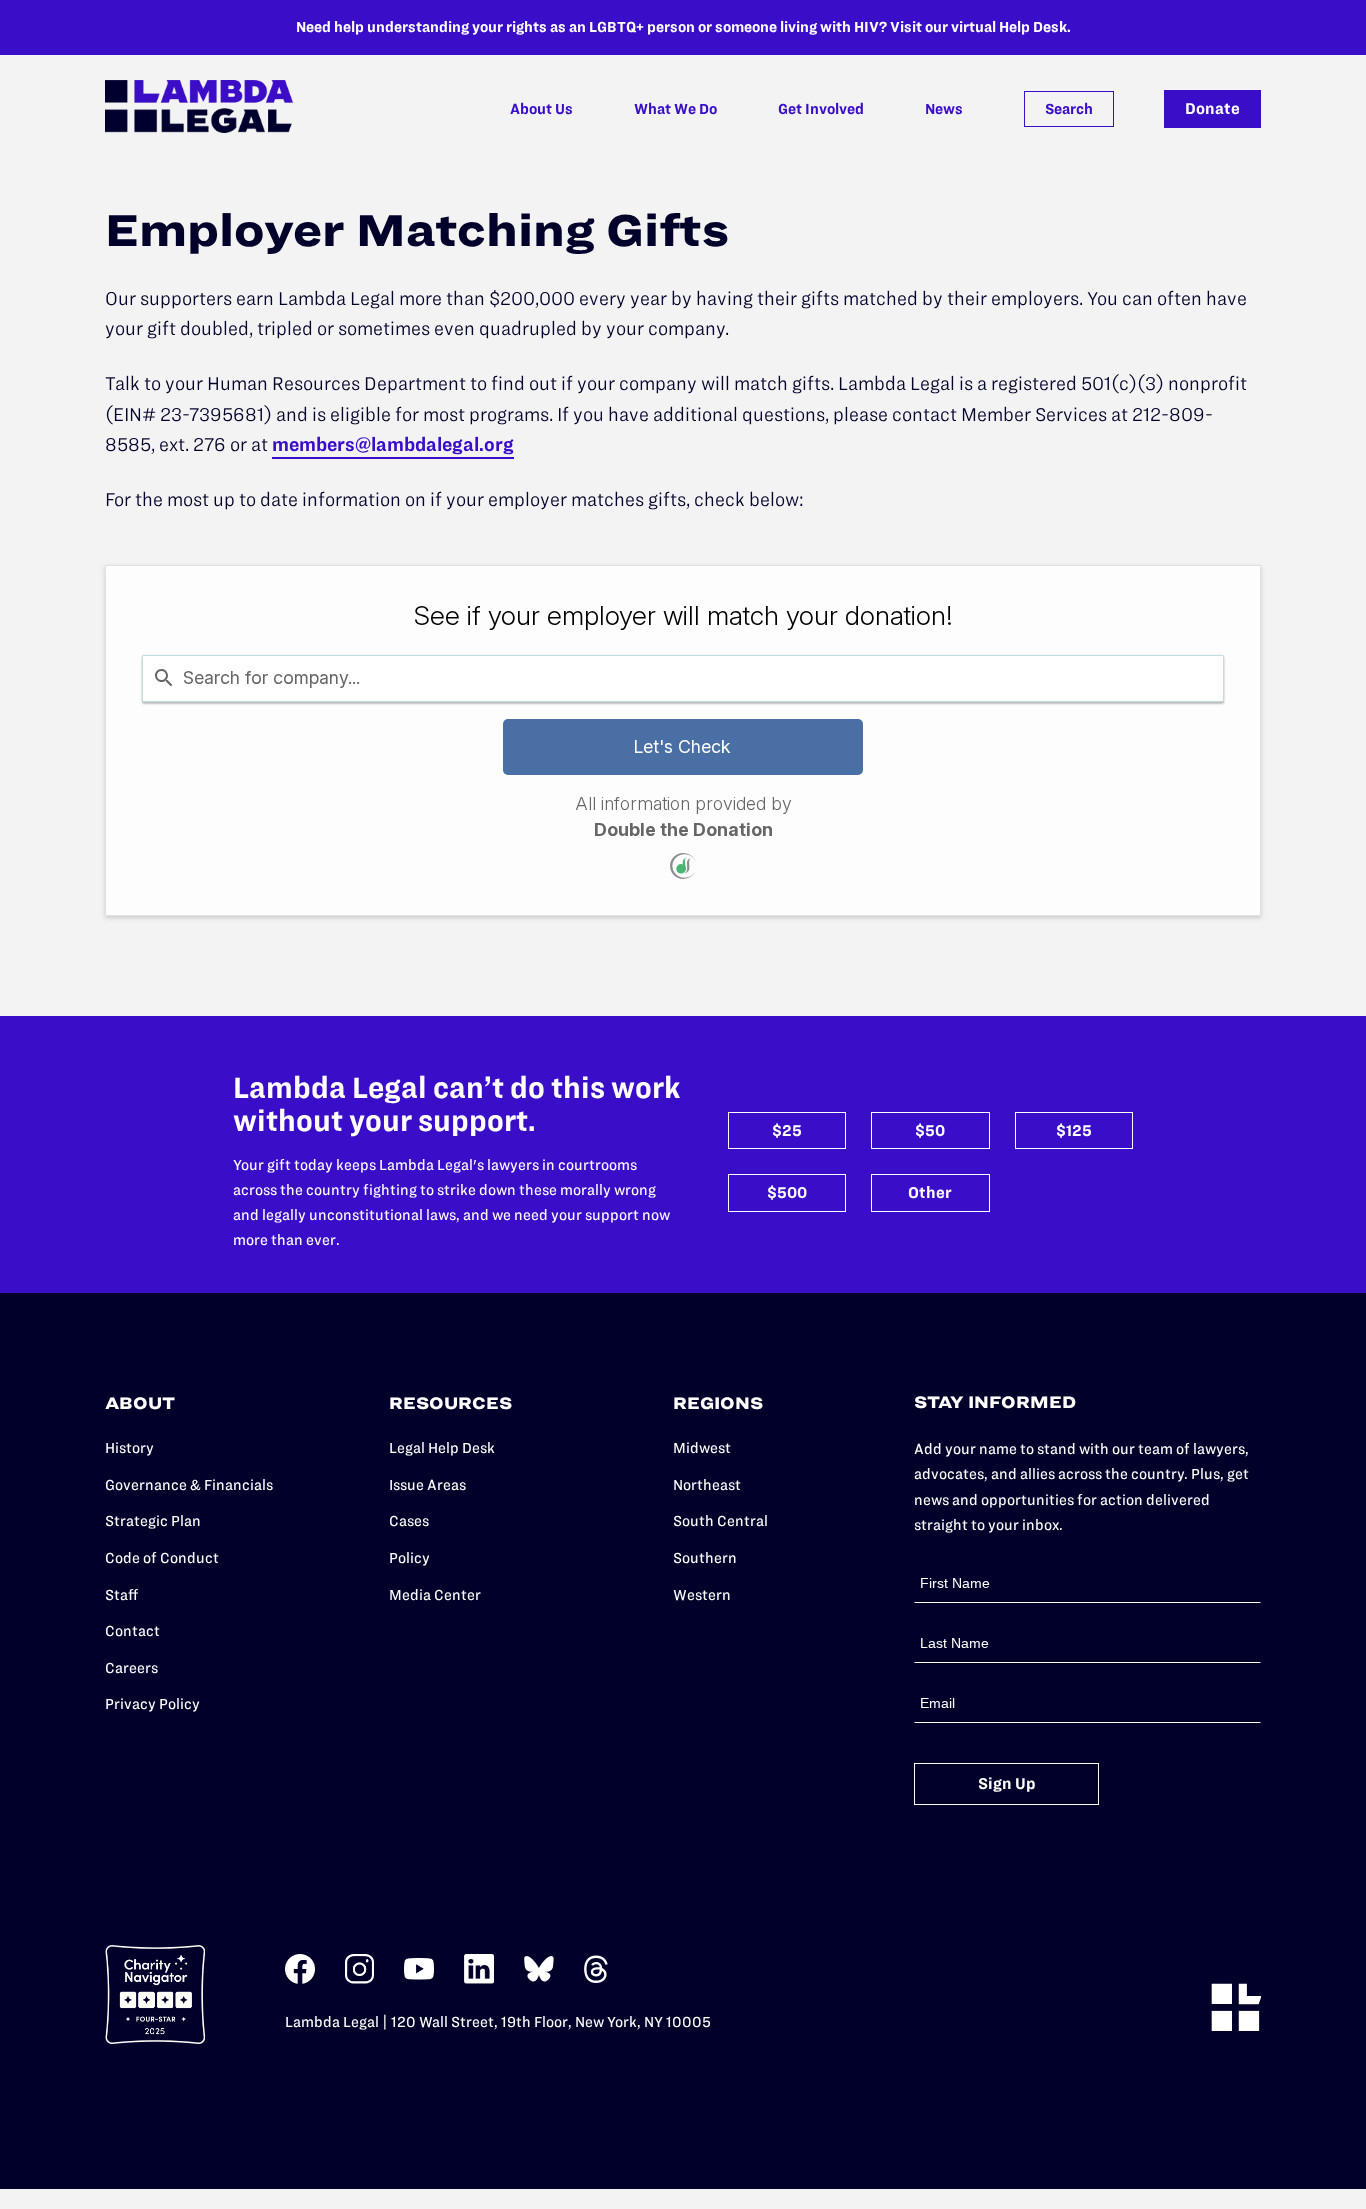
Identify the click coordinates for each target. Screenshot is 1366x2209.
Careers (131, 1668)
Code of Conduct (162, 1558)
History (129, 1448)
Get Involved (821, 109)
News (944, 109)
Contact (132, 1631)
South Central (720, 1521)
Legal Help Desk (442, 1448)
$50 (930, 1130)
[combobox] (683, 678)
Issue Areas (427, 1485)
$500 (787, 1192)
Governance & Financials (189, 1485)
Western (702, 1595)
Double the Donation (683, 829)
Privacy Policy (152, 1704)
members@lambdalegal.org (393, 444)
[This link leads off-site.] (300, 1979)
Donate (1212, 108)
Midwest (702, 1448)
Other (930, 1192)
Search (1069, 109)
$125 (1074, 1130)
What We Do (675, 109)
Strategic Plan (153, 1521)
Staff (121, 1595)
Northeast (707, 1485)
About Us (541, 109)
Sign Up (1007, 1783)
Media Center (435, 1595)
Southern (705, 1558)
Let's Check (682, 746)
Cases (409, 1521)
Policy (409, 1558)
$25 (787, 1130)
